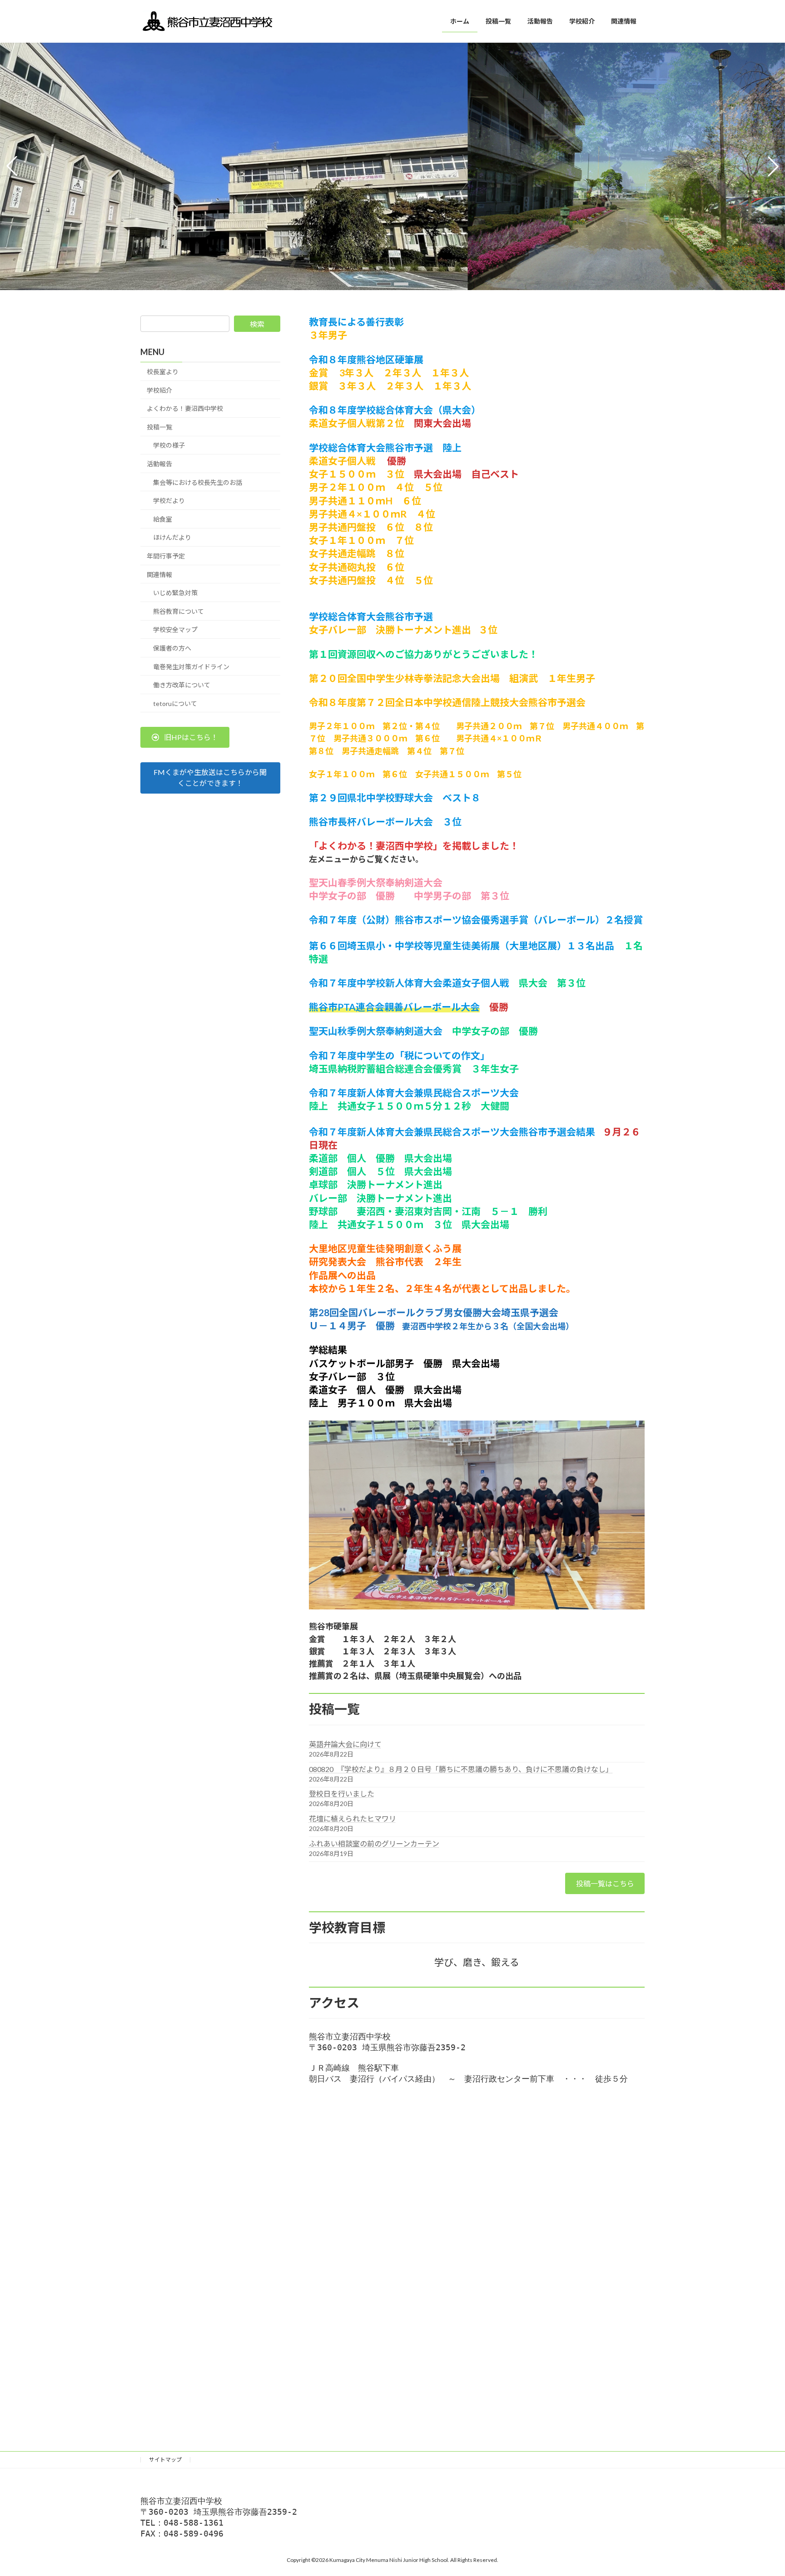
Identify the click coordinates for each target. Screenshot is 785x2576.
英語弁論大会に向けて (345, 1744)
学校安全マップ (175, 630)
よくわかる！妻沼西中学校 (185, 408)
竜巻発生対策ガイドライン (191, 667)
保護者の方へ (172, 648)
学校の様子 (169, 446)
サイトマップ (165, 2460)
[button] (384, 284)
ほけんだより (172, 538)
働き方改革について (182, 685)
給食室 (163, 519)
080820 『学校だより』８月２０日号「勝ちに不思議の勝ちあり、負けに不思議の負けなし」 (461, 1769)
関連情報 (159, 575)
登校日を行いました (342, 1794)
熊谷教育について (179, 611)
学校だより (169, 501)
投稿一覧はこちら (605, 1883)
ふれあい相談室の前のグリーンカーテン (374, 1843)
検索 (257, 324)
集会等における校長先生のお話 (198, 482)
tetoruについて (175, 703)
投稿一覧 (159, 427)
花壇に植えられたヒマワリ (353, 1818)
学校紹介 (159, 390)
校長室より (163, 372)
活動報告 (159, 464)
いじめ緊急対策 (175, 593)
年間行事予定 (166, 556)
